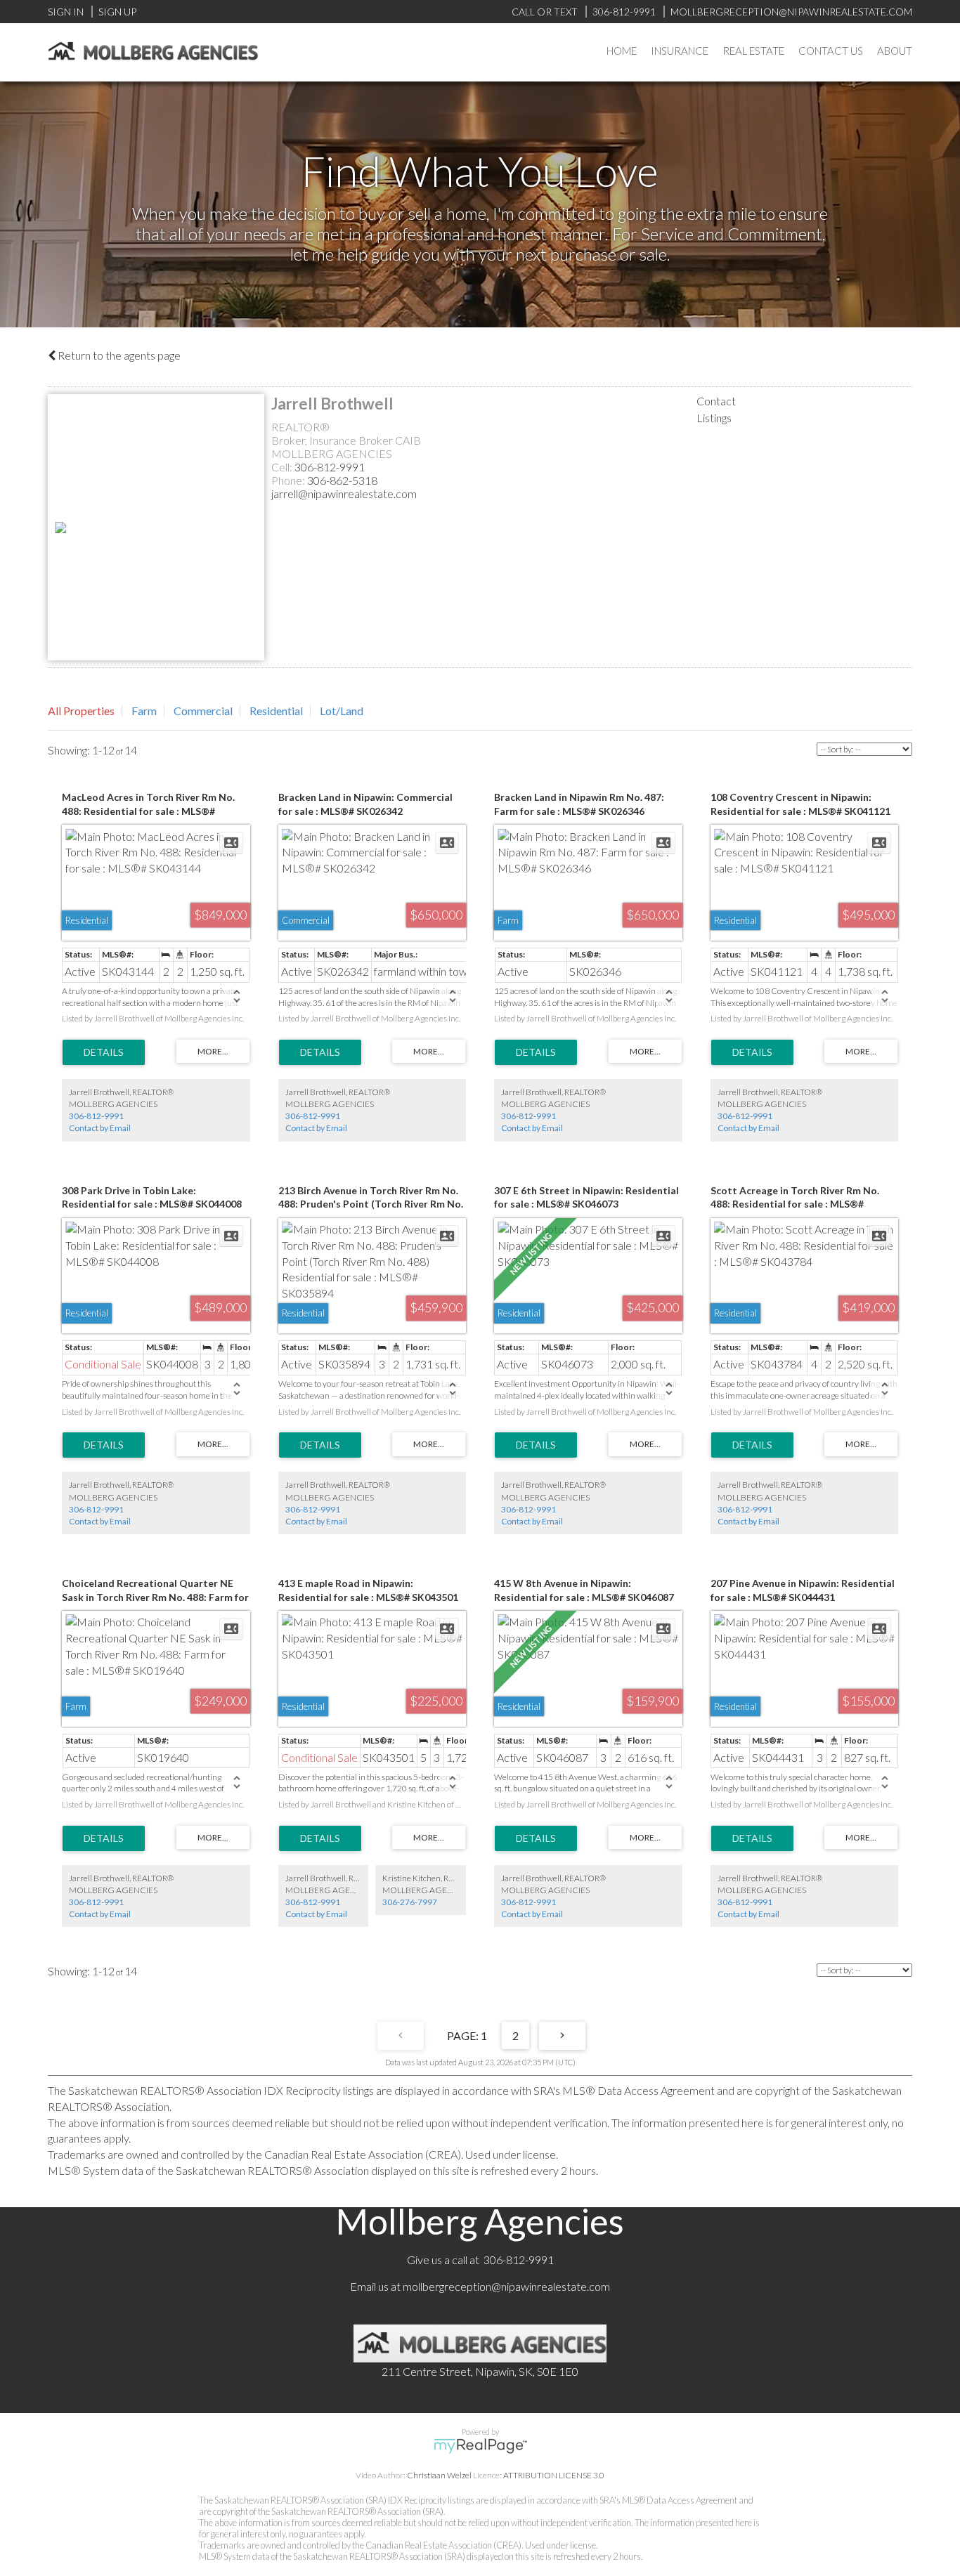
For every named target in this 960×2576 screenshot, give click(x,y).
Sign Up (117, 12)
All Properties (81, 711)
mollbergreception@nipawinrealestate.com (506, 2286)
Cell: (283, 467)
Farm (144, 711)
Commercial (203, 711)
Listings (714, 418)
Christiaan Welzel (439, 2475)
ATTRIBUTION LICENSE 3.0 (554, 2475)
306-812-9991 (330, 467)
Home (622, 51)
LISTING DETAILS (104, 1052)
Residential (276, 711)
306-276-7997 (410, 1902)
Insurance (680, 51)
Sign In (66, 12)
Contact (716, 401)
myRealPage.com (480, 2446)
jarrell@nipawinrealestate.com (344, 493)
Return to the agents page (118, 355)
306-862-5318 (342, 480)
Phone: (289, 480)
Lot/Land (342, 711)
